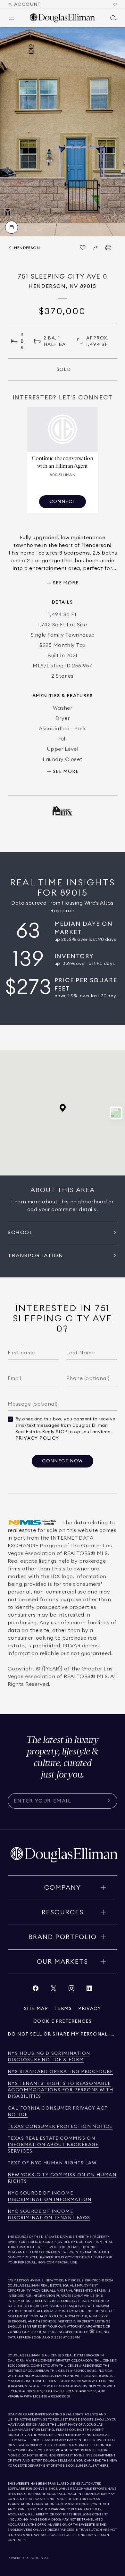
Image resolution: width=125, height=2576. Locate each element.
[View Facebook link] (36, 1990)
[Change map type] (116, 1113)
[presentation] (63, 132)
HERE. (104, 2466)
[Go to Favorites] (115, 4)
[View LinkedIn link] (89, 1990)
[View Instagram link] (71, 1990)
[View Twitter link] (54, 1990)
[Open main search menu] (113, 18)
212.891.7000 (91, 2280)
